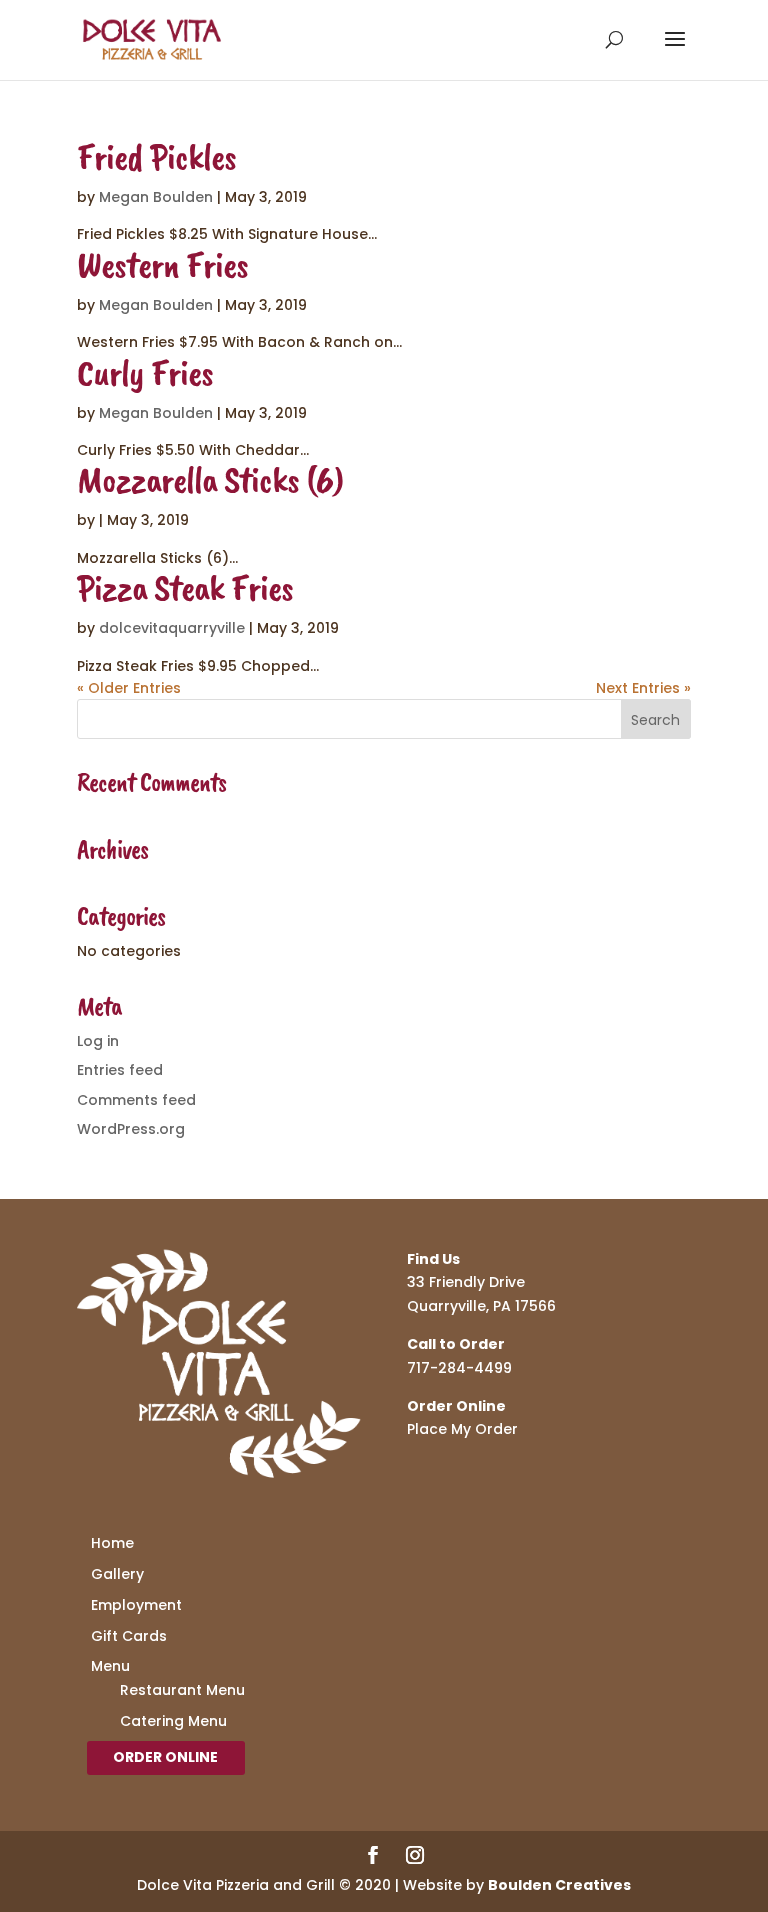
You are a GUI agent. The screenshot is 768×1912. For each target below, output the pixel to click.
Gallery (117, 1574)
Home (112, 1543)
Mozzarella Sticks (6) (210, 479)
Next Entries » (643, 688)
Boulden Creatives (559, 1885)
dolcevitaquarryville (172, 628)
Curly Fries (145, 372)
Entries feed (120, 1070)
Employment (136, 1605)
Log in (98, 1041)
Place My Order (462, 1429)
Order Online (165, 1757)
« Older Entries (129, 688)
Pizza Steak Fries (185, 587)
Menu (110, 1666)
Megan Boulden (156, 197)
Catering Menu (173, 1721)
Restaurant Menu (182, 1690)
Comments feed (136, 1100)
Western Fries (162, 264)
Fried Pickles (156, 156)
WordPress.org (131, 1129)
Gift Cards (129, 1636)
